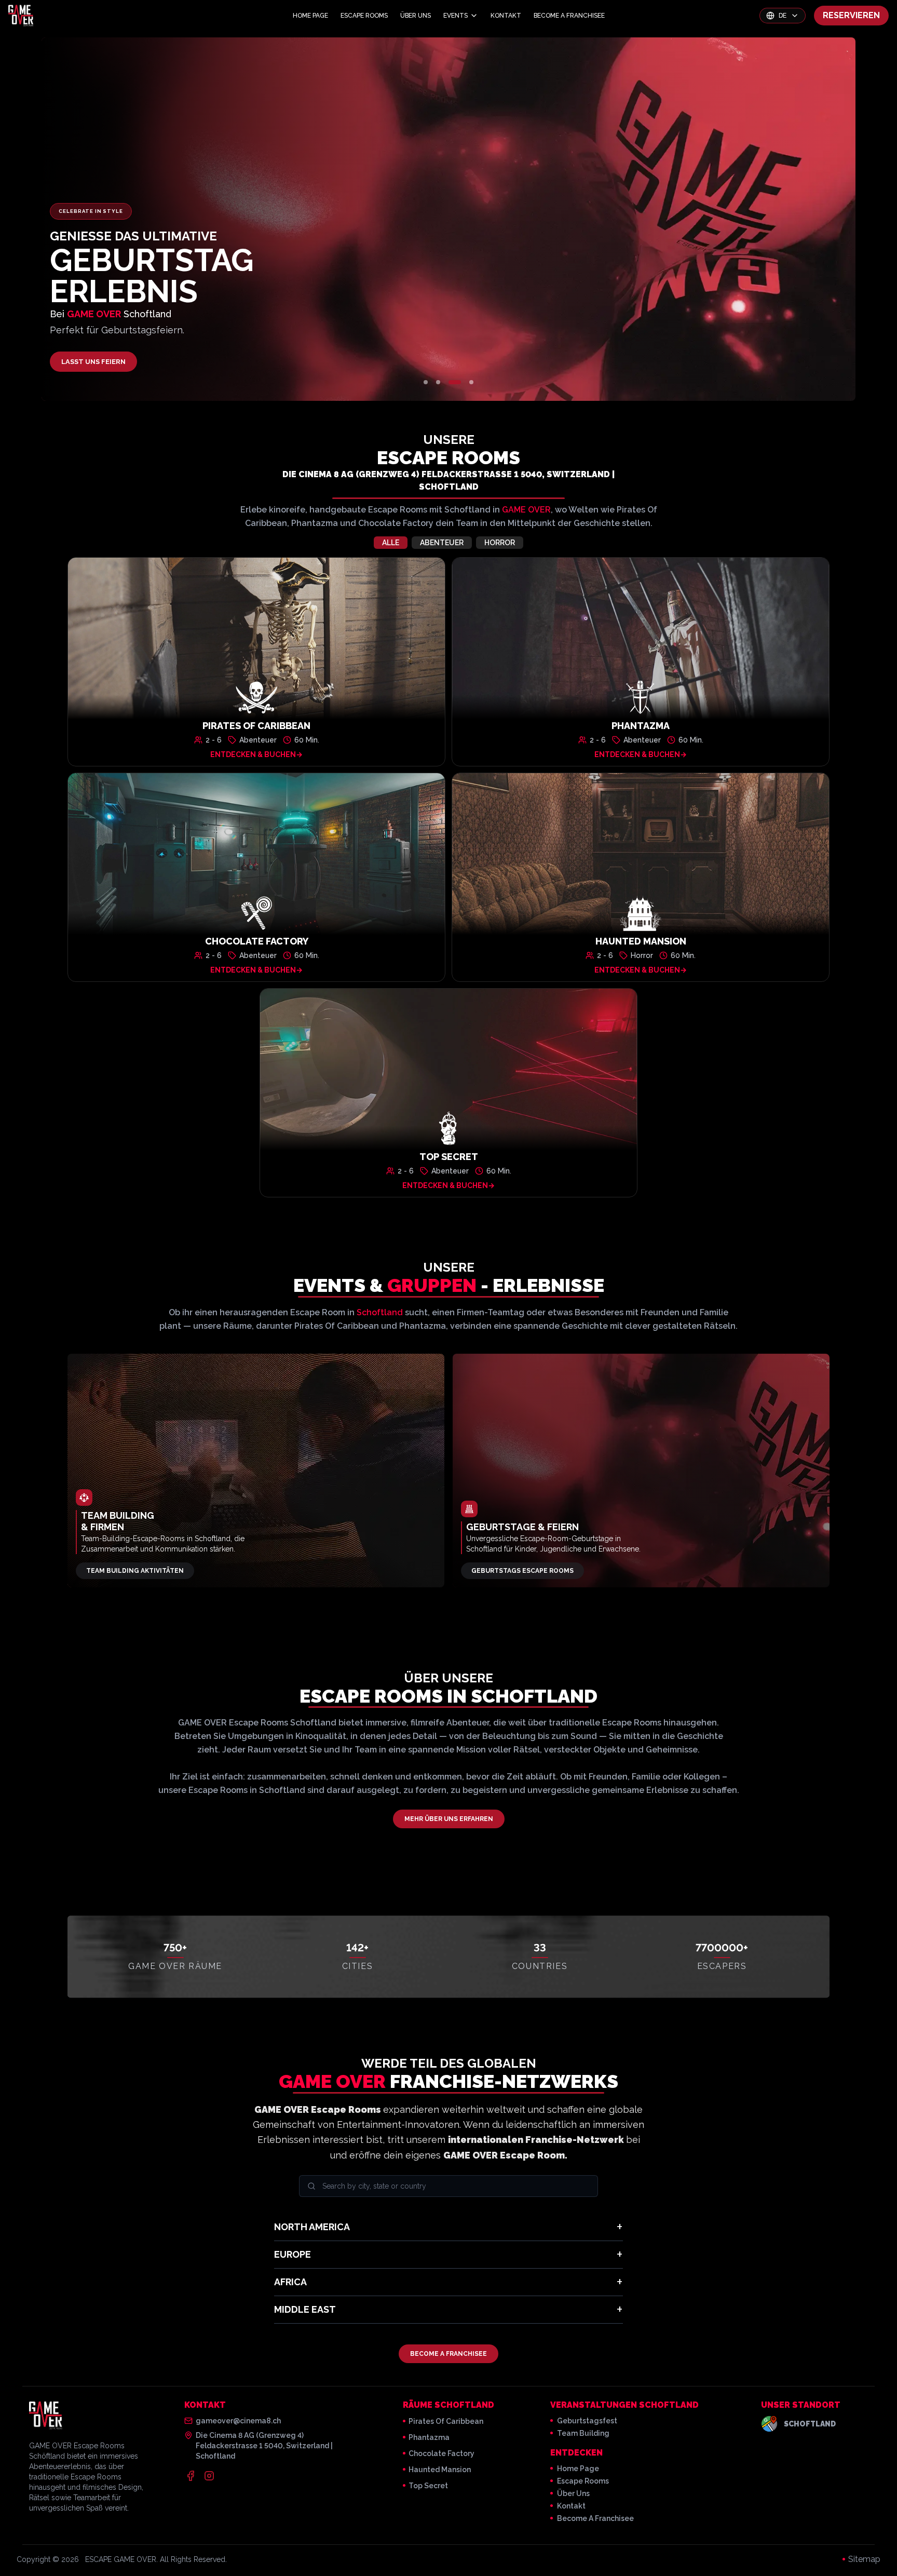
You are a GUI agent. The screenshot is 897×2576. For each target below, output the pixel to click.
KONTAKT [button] (506, 16)
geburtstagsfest (587, 2421)
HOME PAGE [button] (310, 16)
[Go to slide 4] (471, 382)
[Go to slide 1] (426, 382)
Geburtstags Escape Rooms (522, 1571)
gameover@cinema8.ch (238, 2421)
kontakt (571, 2506)
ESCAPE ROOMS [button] (364, 16)
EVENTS (456, 16)
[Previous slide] (177, 219)
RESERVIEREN (851, 15)
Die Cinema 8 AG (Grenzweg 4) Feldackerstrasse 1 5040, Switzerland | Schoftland (448, 481)
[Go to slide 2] (438, 382)
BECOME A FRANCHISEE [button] (569, 16)
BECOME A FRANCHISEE (448, 2354)
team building (583, 2433)
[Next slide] (720, 219)
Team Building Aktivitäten (135, 1571)
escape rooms (583, 2481)
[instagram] (209, 2476)
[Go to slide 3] (455, 382)
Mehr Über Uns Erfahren (449, 1819)
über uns (573, 2493)
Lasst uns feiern (93, 362)
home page (578, 2469)
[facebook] (191, 2476)
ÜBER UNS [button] (416, 16)
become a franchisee (595, 2518)
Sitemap (864, 2559)
